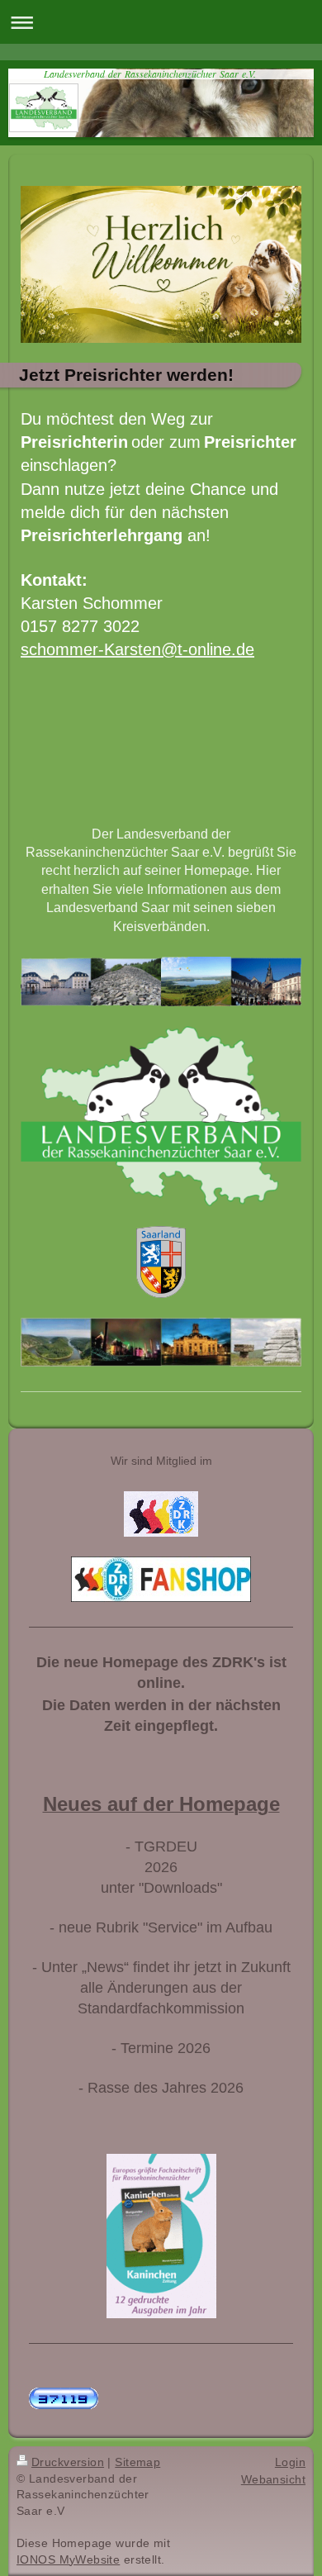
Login (290, 2462)
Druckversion (68, 2462)
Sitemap (137, 2462)
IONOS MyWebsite (68, 2559)
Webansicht (273, 2479)
